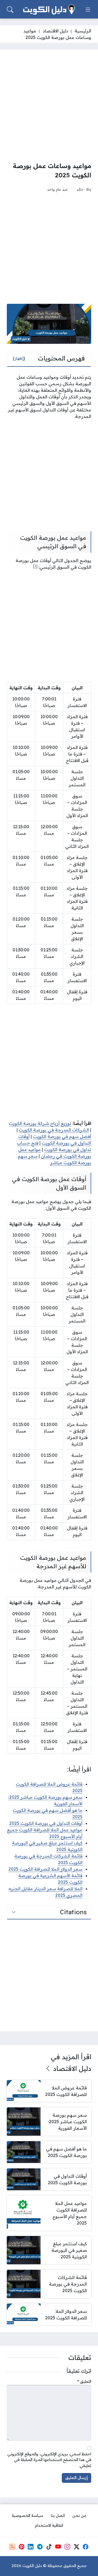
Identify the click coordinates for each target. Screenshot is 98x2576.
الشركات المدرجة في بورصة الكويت (54, 1130)
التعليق (84, 2381)
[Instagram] (67, 2547)
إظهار (19, 358)
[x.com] (76, 2547)
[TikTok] (49, 2547)
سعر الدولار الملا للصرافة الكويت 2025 (45, 1869)
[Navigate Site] (88, 10)
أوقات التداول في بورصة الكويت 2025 (46, 1823)
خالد (80, 189)
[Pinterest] (22, 2547)
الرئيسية (83, 31)
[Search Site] (10, 10)
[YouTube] (58, 2547)
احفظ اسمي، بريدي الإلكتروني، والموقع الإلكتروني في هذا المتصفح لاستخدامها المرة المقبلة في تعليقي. (49, 2460)
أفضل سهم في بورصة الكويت (62, 1136)
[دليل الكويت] (49, 10)
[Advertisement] (49, 105)
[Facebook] (86, 2547)
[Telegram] (40, 2547)
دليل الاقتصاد (55, 31)
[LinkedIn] (30, 2547)
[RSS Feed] (12, 2547)
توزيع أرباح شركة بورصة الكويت (40, 1123)
